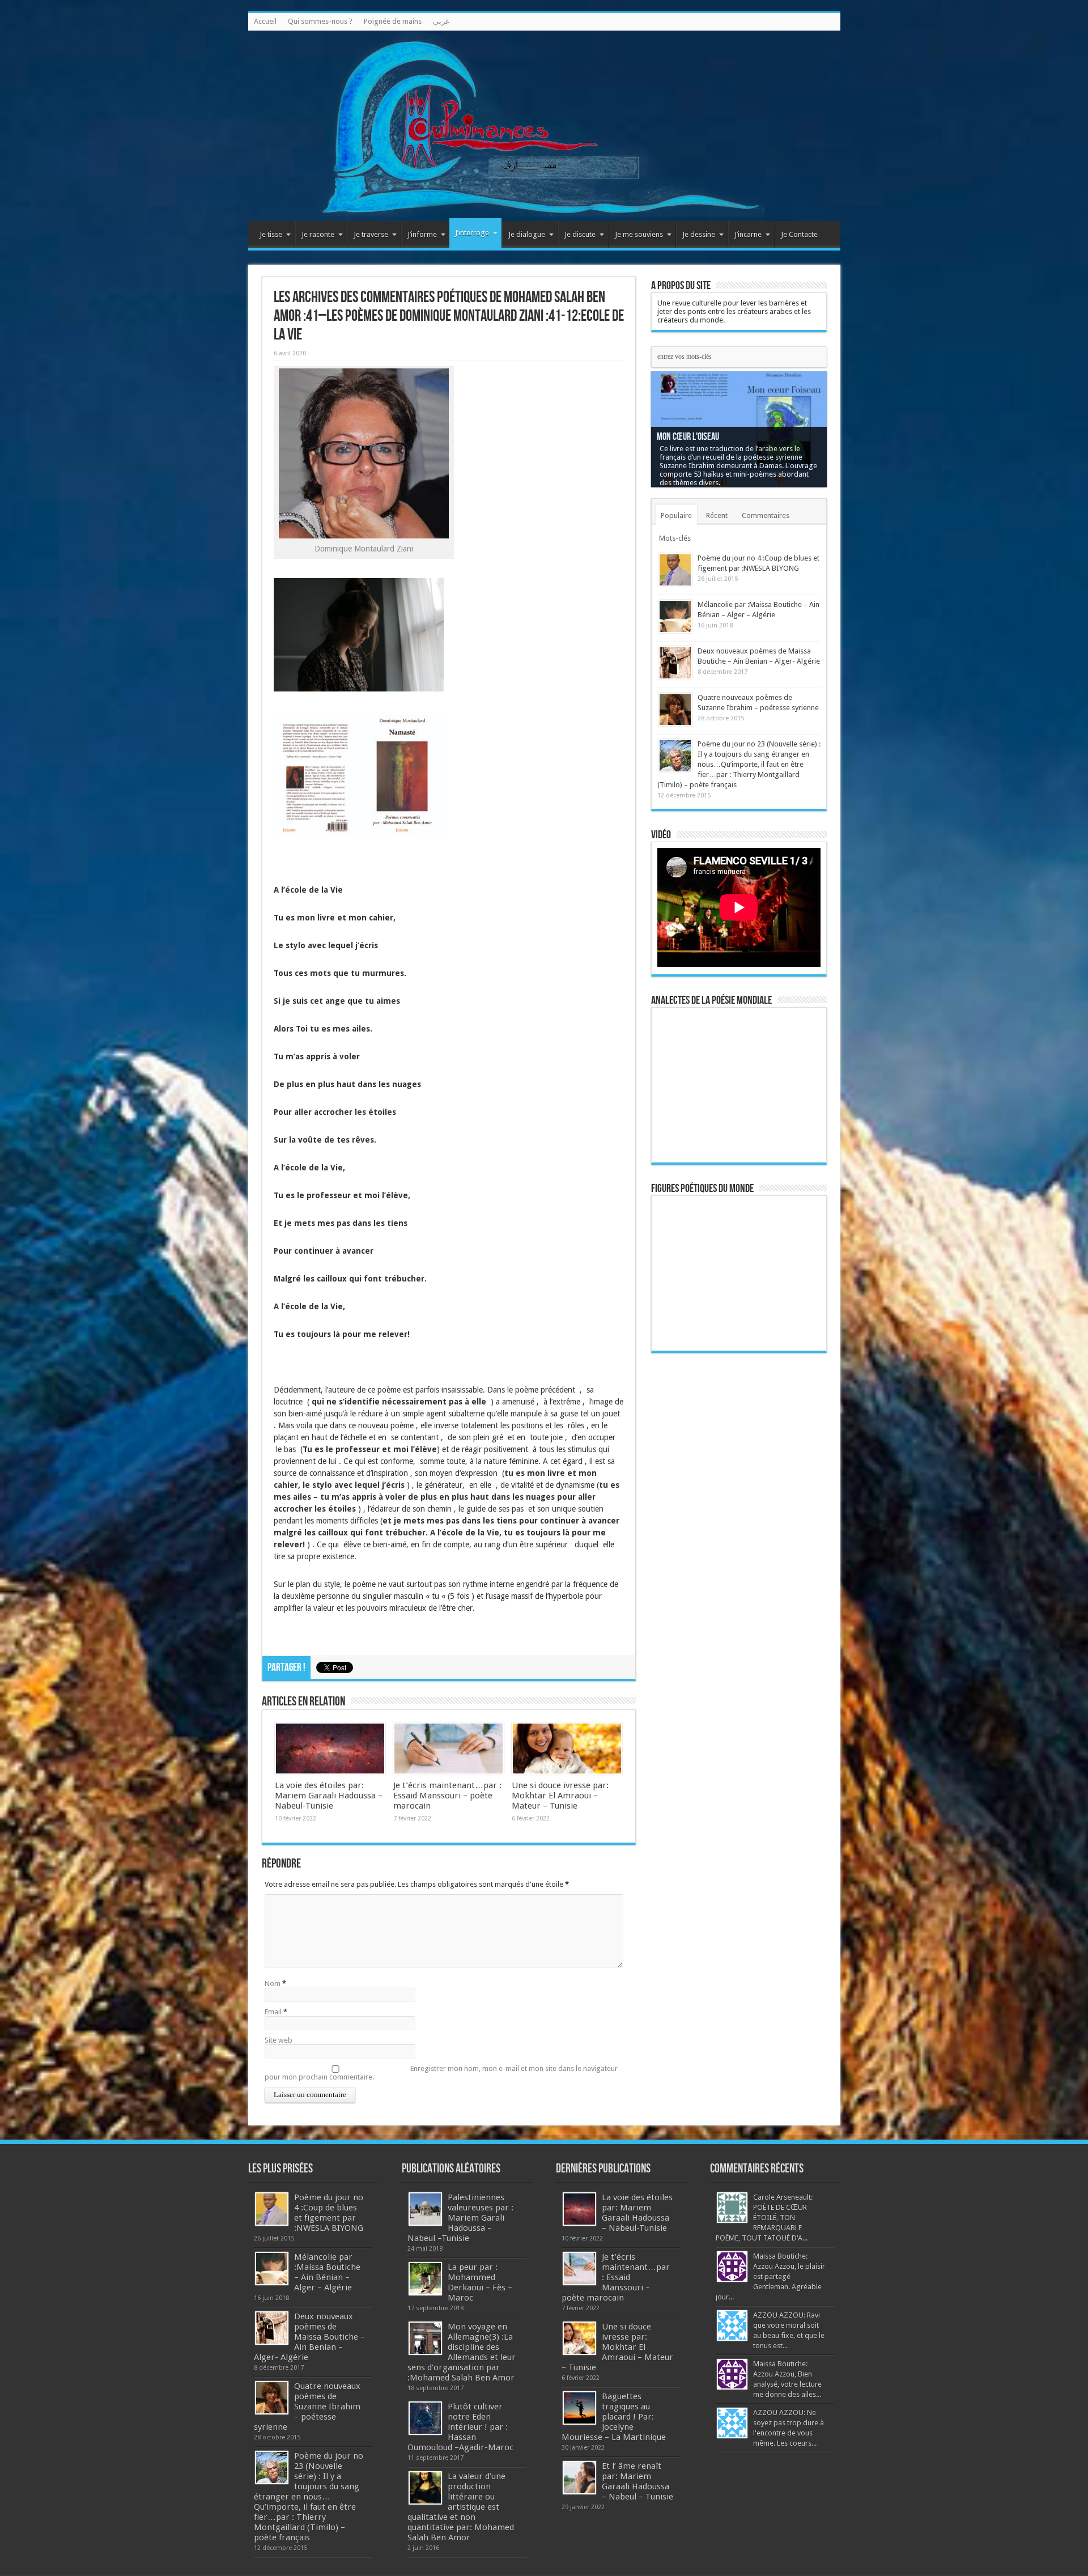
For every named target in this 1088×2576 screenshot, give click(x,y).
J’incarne (748, 234)
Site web (279, 2040)
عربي (441, 21)
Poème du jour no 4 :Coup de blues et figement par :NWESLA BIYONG (329, 2213)
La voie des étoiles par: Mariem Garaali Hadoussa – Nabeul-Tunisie (329, 1796)
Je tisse (271, 234)
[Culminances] (544, 126)
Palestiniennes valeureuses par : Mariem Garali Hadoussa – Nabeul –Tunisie (460, 2218)
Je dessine (699, 234)
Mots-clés (675, 538)
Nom (273, 1983)
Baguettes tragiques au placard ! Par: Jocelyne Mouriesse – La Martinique (614, 2417)
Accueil (265, 21)
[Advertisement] (739, 1537)
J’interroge (472, 233)
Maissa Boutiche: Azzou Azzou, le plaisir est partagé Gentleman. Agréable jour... (770, 2276)
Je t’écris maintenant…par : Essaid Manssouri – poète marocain (447, 1796)
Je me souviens (639, 234)
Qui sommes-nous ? (320, 21)
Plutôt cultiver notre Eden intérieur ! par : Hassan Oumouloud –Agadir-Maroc (460, 2427)
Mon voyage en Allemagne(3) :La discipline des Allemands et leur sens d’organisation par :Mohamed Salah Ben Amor (462, 2352)
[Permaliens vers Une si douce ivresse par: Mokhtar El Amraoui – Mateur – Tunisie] (567, 1749)
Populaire (676, 515)
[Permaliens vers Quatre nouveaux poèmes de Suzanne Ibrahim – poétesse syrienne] (675, 709)
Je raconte (318, 234)
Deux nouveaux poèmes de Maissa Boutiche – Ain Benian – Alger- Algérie (309, 2337)
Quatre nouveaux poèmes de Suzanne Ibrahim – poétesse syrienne (307, 2407)
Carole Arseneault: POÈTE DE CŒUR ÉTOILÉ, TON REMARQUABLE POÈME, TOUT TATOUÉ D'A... (764, 2218)
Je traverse (371, 234)
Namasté (671, 445)
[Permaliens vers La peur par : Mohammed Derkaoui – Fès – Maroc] (425, 2279)
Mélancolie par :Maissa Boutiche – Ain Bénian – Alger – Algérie (327, 2272)
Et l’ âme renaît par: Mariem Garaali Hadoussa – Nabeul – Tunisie (637, 2481)
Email (273, 2012)
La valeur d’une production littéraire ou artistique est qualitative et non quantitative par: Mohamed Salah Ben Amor (461, 2507)
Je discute (580, 234)
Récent (717, 515)
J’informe (422, 234)
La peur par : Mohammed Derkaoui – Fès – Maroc (480, 2282)
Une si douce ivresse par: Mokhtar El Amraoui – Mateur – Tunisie (560, 1796)
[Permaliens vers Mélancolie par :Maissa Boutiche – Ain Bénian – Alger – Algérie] (675, 616)
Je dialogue (527, 234)
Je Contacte (799, 234)
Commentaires (766, 515)
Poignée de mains (393, 21)
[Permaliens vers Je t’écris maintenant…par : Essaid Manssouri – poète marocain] (449, 1749)
